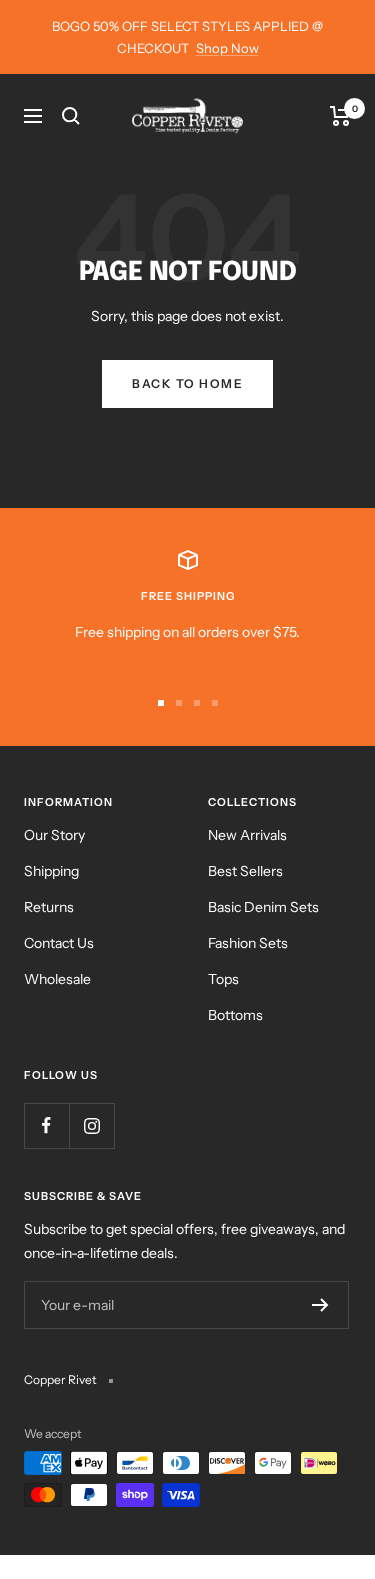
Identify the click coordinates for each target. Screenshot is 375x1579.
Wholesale (57, 979)
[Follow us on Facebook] (46, 1125)
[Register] (320, 1305)
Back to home (187, 383)
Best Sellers (245, 871)
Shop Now (227, 48)
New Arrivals (247, 835)
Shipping (51, 871)
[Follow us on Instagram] (91, 1125)
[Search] (71, 116)
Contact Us (59, 943)
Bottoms (235, 1015)
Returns (49, 907)
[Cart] (340, 116)
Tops (223, 979)
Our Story (54, 835)
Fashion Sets (248, 943)
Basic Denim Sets (263, 907)
